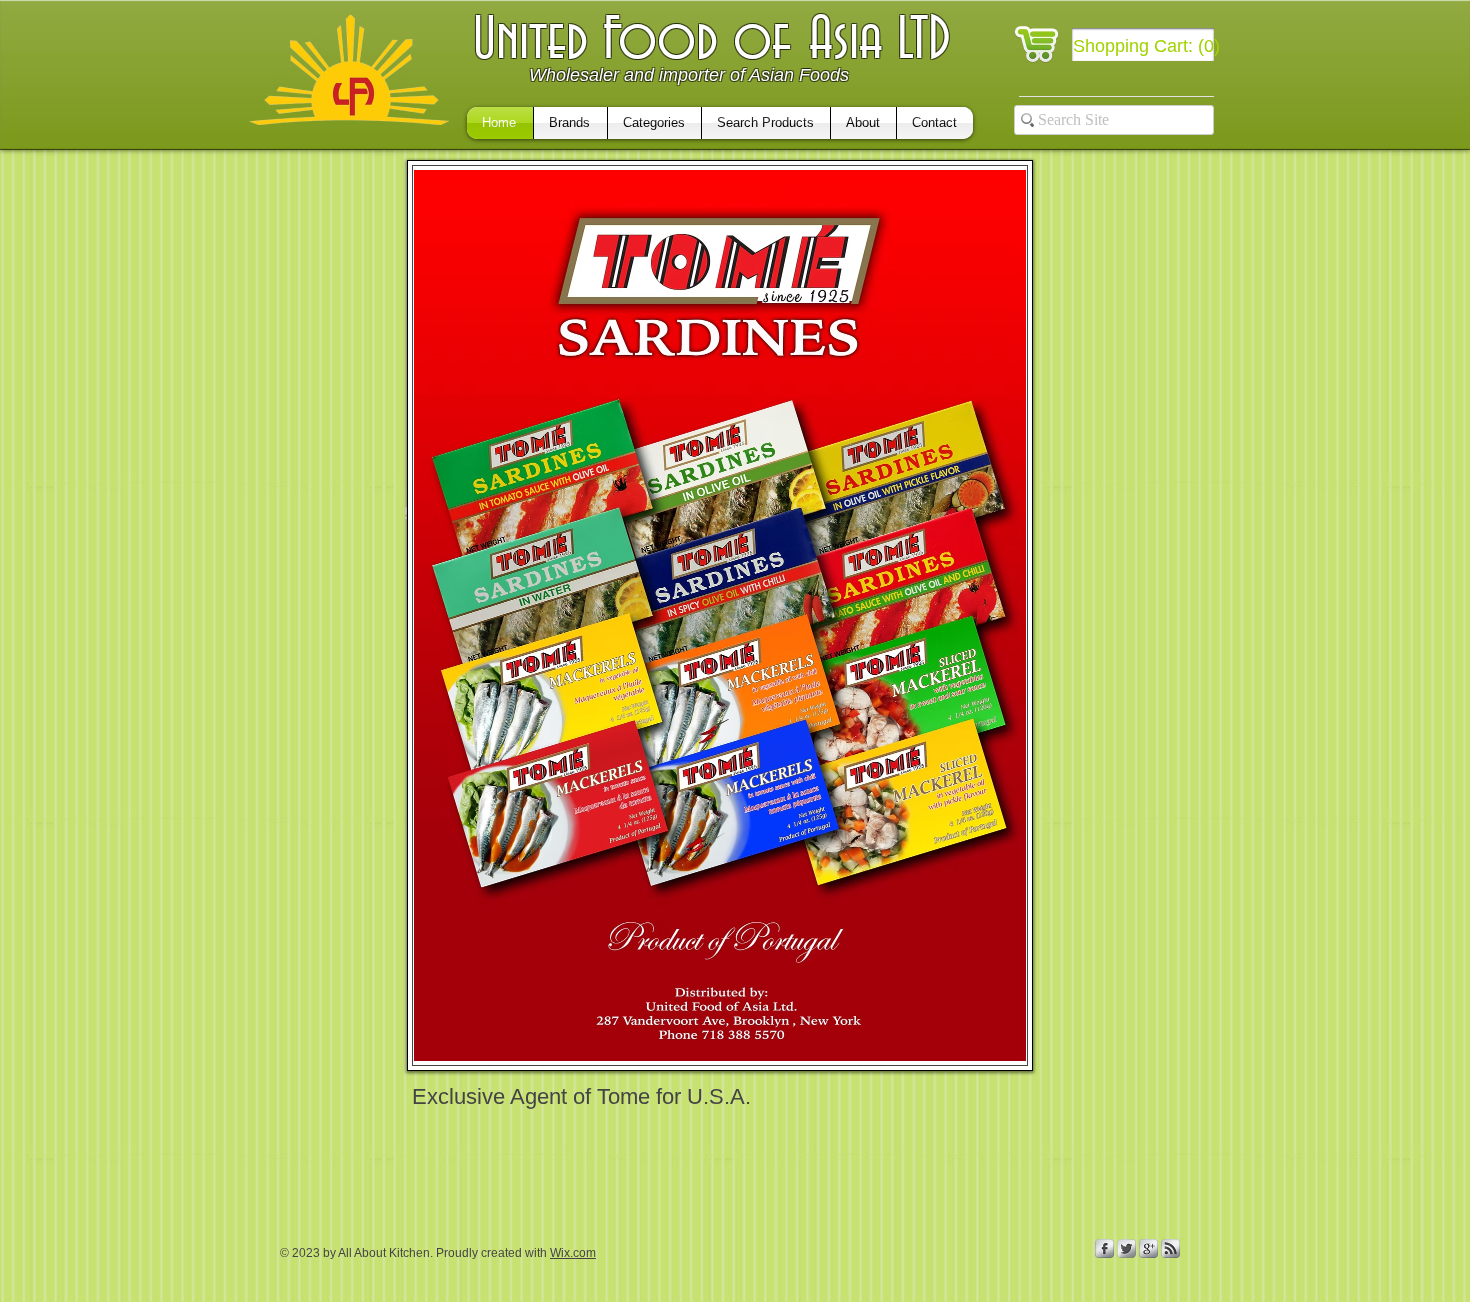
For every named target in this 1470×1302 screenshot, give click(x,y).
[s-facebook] (1104, 1248)
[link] (1147, 45)
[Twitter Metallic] (1126, 1248)
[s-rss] (1170, 1248)
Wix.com (573, 1253)
